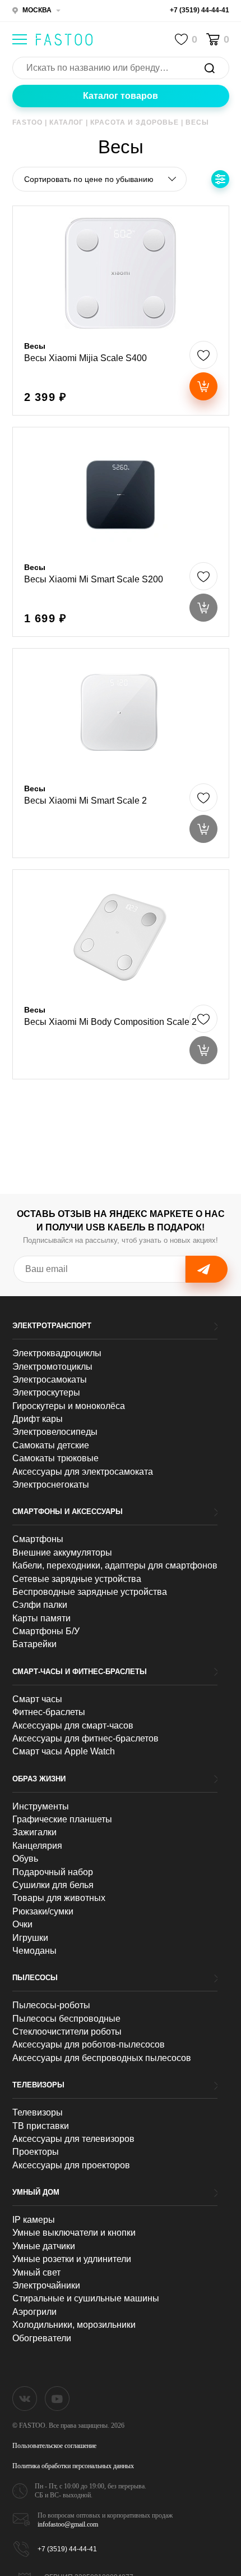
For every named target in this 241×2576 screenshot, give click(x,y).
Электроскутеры (46, 1392)
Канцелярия (37, 1846)
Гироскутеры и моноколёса (69, 1406)
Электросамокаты (50, 1380)
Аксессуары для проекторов (71, 2165)
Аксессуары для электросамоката (83, 1472)
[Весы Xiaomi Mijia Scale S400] (121, 311)
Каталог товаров (121, 96)
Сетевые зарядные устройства (77, 1579)
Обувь (25, 1859)
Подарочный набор (53, 1872)
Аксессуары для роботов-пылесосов (89, 2044)
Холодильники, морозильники (74, 2325)
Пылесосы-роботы (51, 2005)
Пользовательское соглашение (54, 2446)
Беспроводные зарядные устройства (90, 1592)
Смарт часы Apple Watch (64, 1751)
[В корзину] (203, 386)
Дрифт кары (38, 1419)
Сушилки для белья (53, 1885)
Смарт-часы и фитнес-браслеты (80, 1672)
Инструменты (41, 1806)
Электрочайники (46, 2285)
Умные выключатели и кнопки (74, 2233)
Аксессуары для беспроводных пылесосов (102, 2058)
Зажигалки (34, 1832)
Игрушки (30, 1938)
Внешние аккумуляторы (62, 1553)
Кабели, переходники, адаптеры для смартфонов (115, 1565)
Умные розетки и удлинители (72, 2259)
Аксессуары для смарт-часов (73, 1725)
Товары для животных (59, 1898)
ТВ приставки (41, 2126)
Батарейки (34, 1644)
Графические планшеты (62, 1819)
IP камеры (34, 2220)
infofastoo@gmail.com (68, 2524)
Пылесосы (35, 1978)
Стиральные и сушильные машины (86, 2298)
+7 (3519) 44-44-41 (200, 10)
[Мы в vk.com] (25, 2399)
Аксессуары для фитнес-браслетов (85, 1738)
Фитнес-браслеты (49, 1712)
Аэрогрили (34, 2312)
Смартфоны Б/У (46, 1631)
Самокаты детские (51, 1445)
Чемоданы (34, 1951)
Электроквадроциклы (57, 1353)
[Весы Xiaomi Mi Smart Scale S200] (121, 532)
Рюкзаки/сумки (43, 1911)
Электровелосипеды (55, 1432)
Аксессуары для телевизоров (73, 2139)
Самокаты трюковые (55, 1458)
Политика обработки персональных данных (73, 2466)
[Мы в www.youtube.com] (57, 2399)
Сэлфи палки (40, 1605)
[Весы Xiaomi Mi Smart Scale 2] (121, 753)
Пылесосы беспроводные (66, 2019)
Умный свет (36, 2272)
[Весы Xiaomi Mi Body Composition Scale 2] (121, 974)
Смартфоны (38, 1539)
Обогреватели (42, 2338)
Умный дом (36, 2192)
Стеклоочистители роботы (67, 2032)
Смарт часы (37, 1699)
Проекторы (36, 2152)
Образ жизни (39, 1779)
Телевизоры (38, 2085)
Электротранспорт (52, 1326)
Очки (22, 1924)
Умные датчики (44, 2246)
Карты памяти (41, 1618)
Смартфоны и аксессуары (68, 1512)
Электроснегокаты (51, 1485)
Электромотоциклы (52, 1367)
